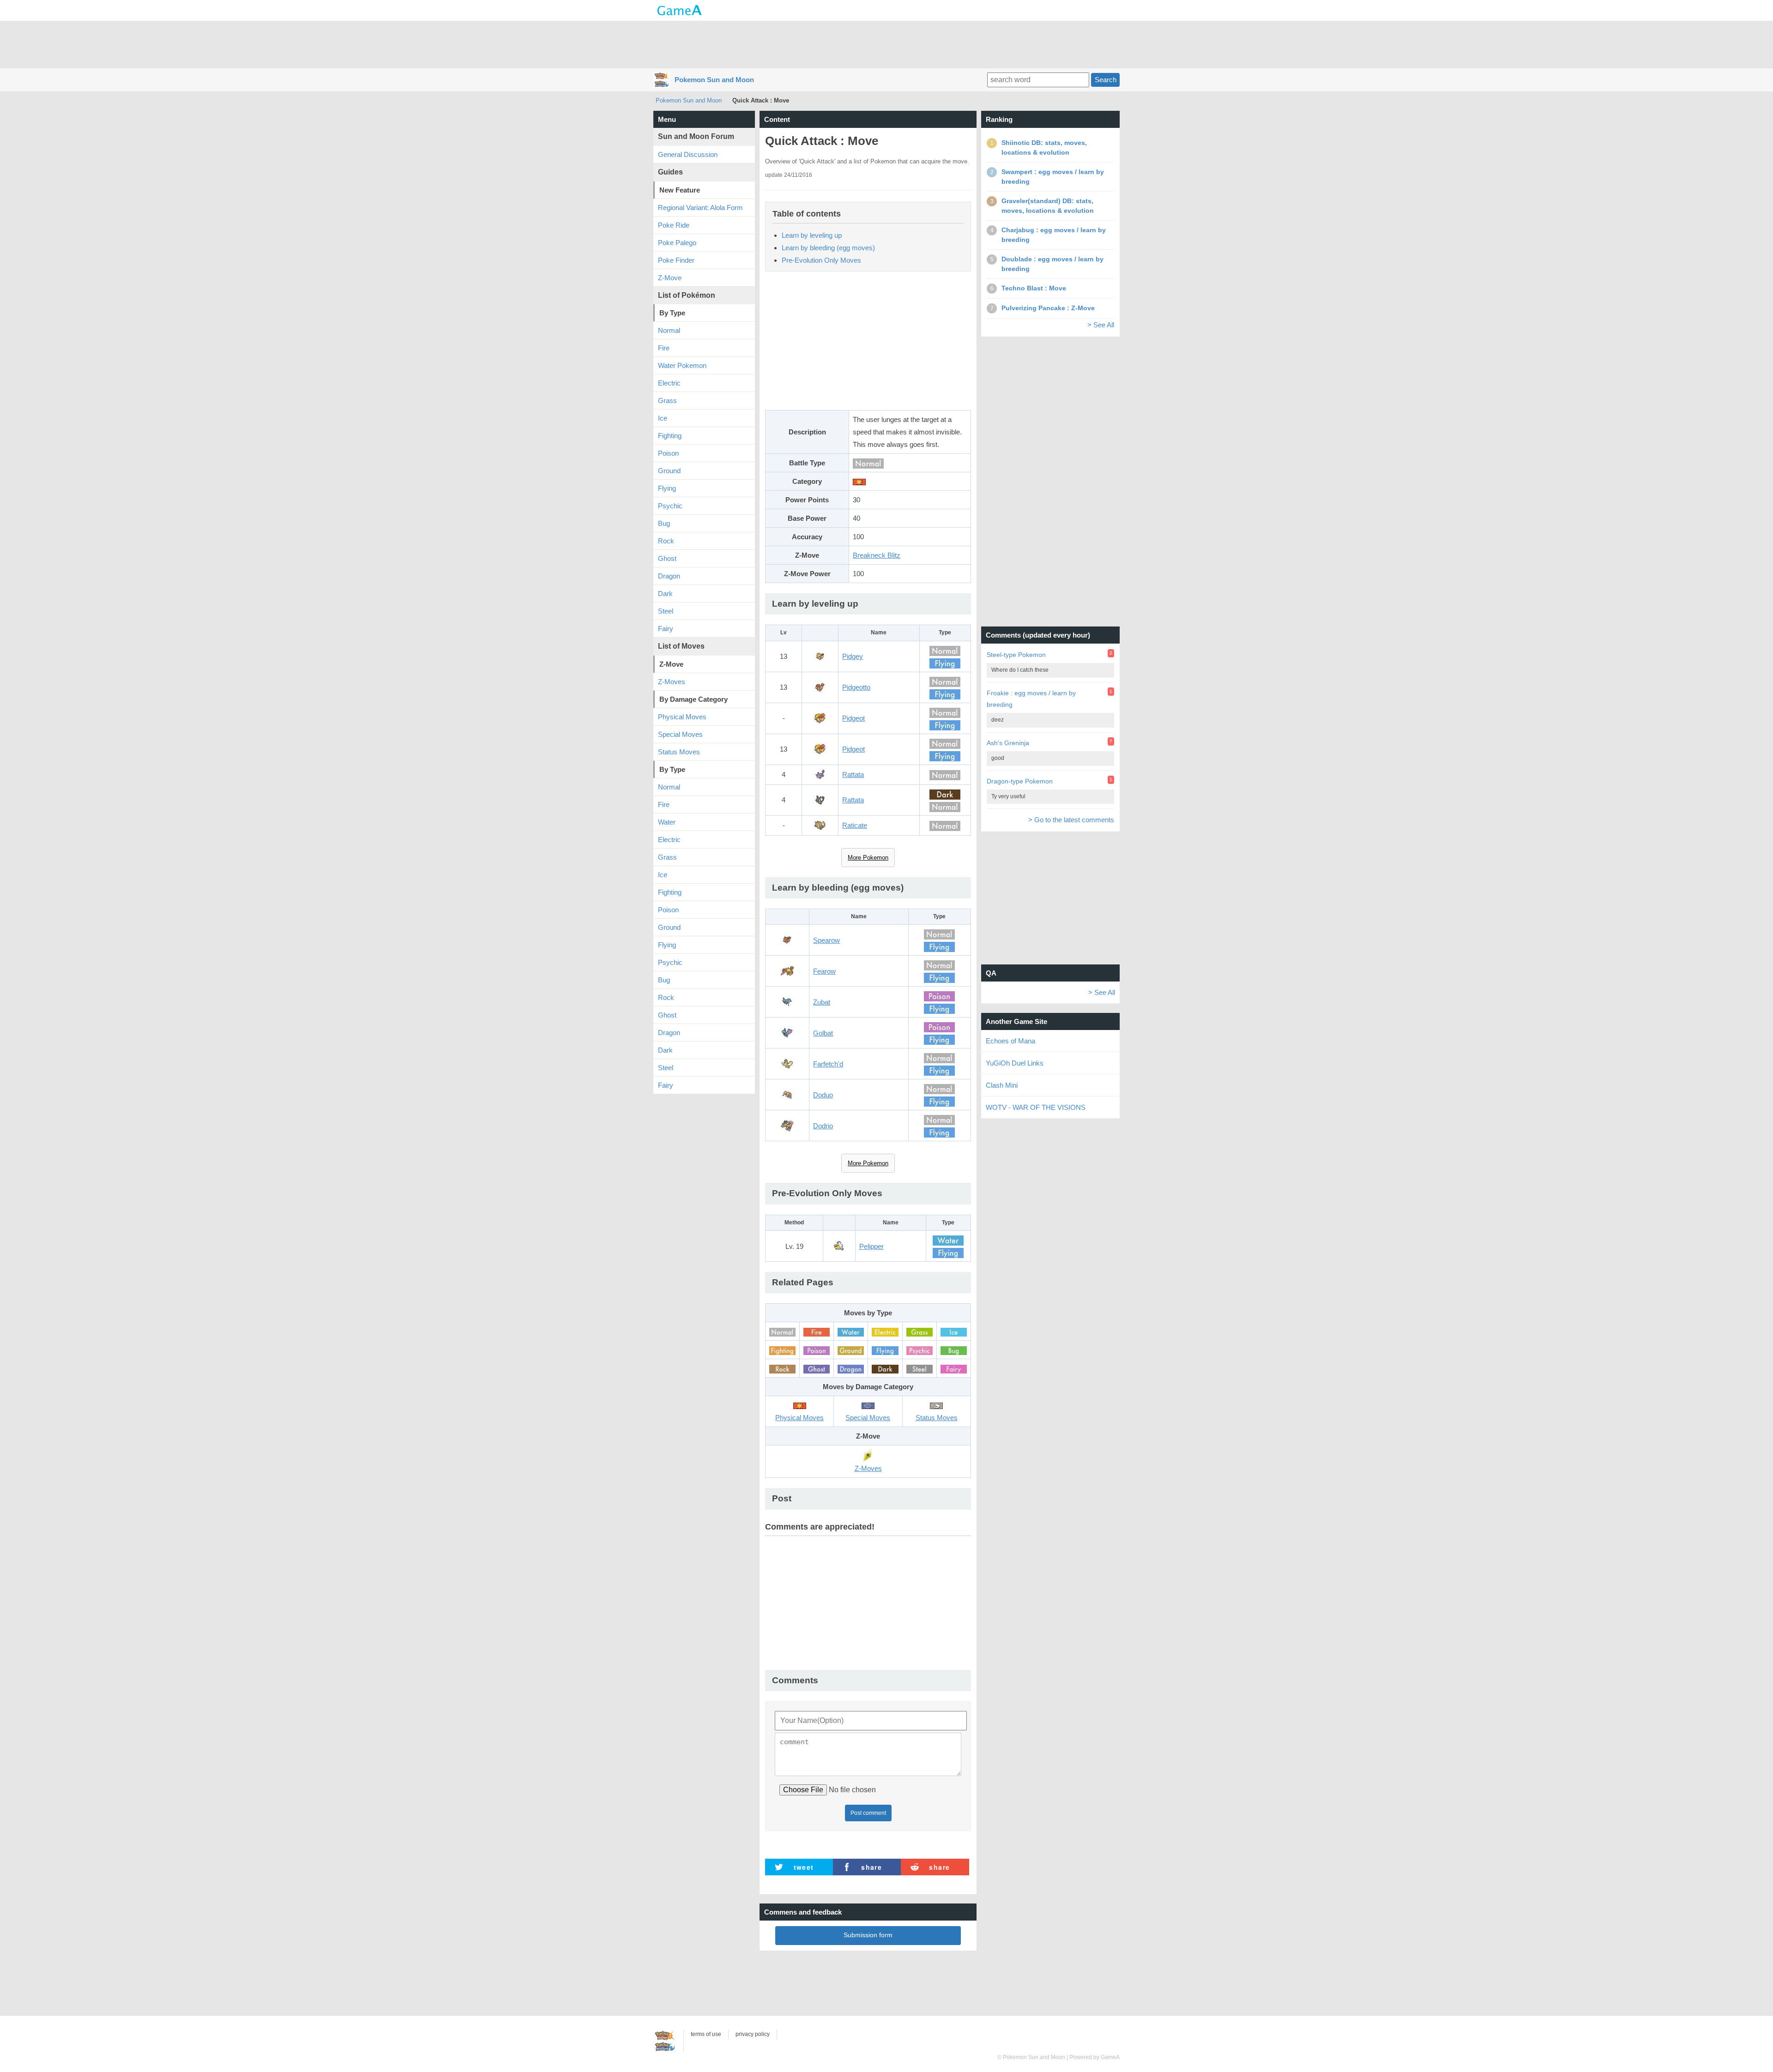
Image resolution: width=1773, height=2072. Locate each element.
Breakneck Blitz (877, 555)
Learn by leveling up (812, 235)
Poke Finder (676, 260)
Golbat (823, 1033)
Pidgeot (853, 718)
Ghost (667, 558)
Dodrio (823, 1126)
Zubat (822, 1002)
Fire (664, 348)
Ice (663, 418)
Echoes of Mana (1010, 1041)
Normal (669, 330)
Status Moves (679, 752)
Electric (669, 383)
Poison (668, 453)
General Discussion (688, 154)
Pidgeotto (856, 687)
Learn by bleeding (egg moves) (828, 248)
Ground (669, 471)
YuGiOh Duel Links (1015, 1063)
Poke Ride (674, 225)
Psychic (670, 506)
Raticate (855, 825)
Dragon (669, 576)
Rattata (853, 774)
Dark (665, 593)
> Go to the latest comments (1071, 820)
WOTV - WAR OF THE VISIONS (1036, 1107)
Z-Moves (672, 682)
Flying (667, 488)
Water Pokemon (682, 365)
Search (1106, 80)
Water (667, 822)
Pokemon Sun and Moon (714, 80)
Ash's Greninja (1008, 743)
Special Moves (680, 734)
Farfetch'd (828, 1064)
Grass (667, 401)
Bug (664, 523)
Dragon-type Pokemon (1020, 781)
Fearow (824, 971)
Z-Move (670, 278)
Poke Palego (677, 243)
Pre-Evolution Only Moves (821, 260)
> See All (1101, 325)
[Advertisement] (886, 44)
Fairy (666, 629)
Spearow (826, 940)
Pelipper (871, 1246)
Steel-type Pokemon (1016, 655)
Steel (666, 611)
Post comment (868, 1813)
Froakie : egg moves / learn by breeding (1031, 699)
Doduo (823, 1095)
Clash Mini (1002, 1085)
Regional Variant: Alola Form (700, 208)
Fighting (670, 436)
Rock (666, 541)
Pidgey (853, 656)
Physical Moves (682, 717)
